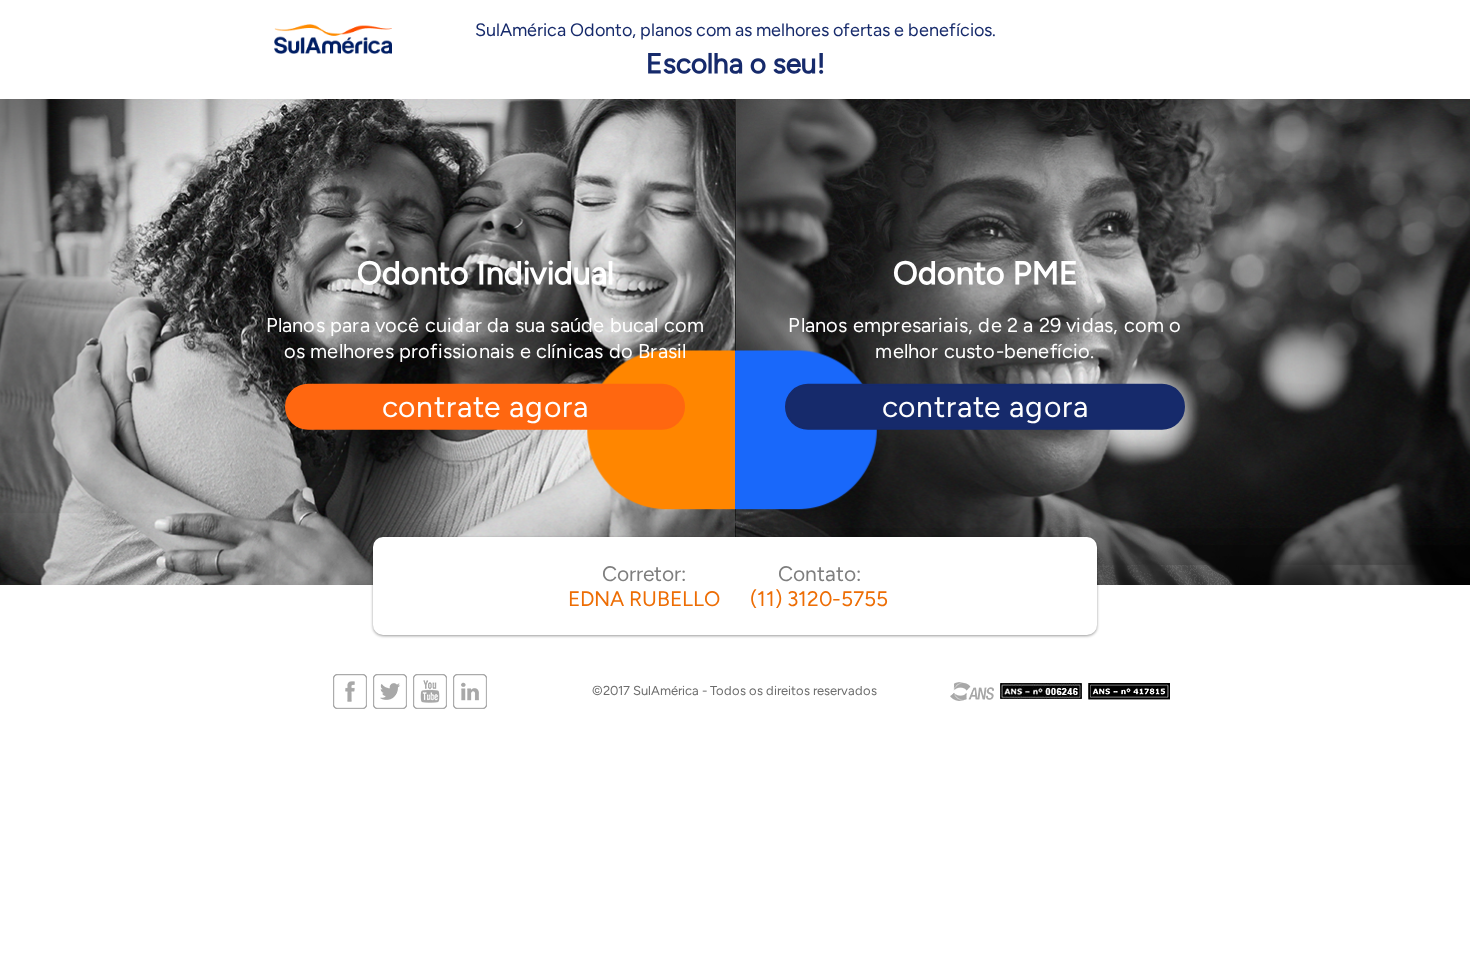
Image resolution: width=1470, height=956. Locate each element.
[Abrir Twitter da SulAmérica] (390, 689)
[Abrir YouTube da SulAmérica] (430, 689)
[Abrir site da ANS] (1060, 691)
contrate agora (485, 406)
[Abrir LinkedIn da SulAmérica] (470, 689)
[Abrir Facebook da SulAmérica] (350, 689)
